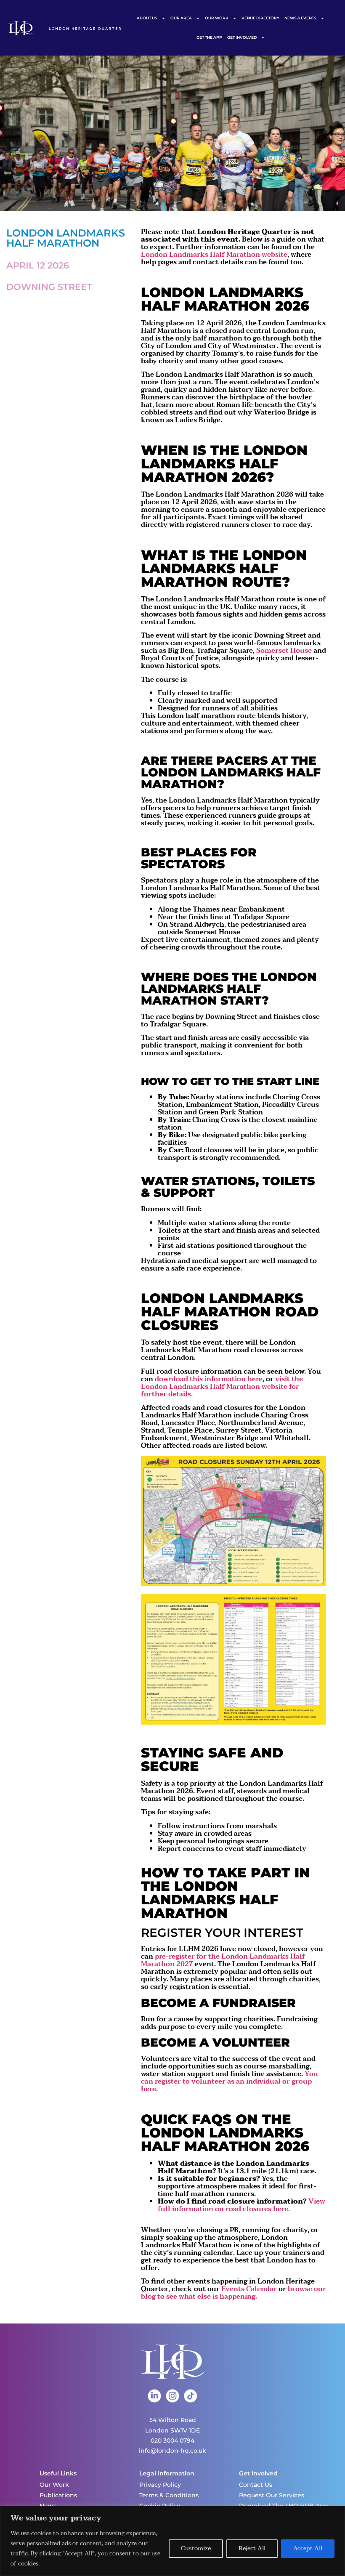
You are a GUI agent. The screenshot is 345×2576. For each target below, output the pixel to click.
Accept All (308, 2548)
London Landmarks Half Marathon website (214, 255)
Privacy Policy (160, 2485)
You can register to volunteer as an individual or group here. (230, 2082)
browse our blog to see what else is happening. (234, 2293)
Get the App (209, 37)
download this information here (209, 1379)
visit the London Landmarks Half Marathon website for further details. (222, 1387)
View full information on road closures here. (241, 2205)
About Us (147, 18)
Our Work (217, 18)
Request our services (272, 2495)
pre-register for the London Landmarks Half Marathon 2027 (223, 1960)
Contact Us (256, 2485)
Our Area (181, 18)
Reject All (252, 2548)
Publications (58, 2495)
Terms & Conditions (169, 2495)
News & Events (300, 18)
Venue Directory (260, 18)
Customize (196, 2548)
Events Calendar (249, 2289)
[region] (172, 2541)
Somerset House (284, 651)
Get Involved (242, 37)
